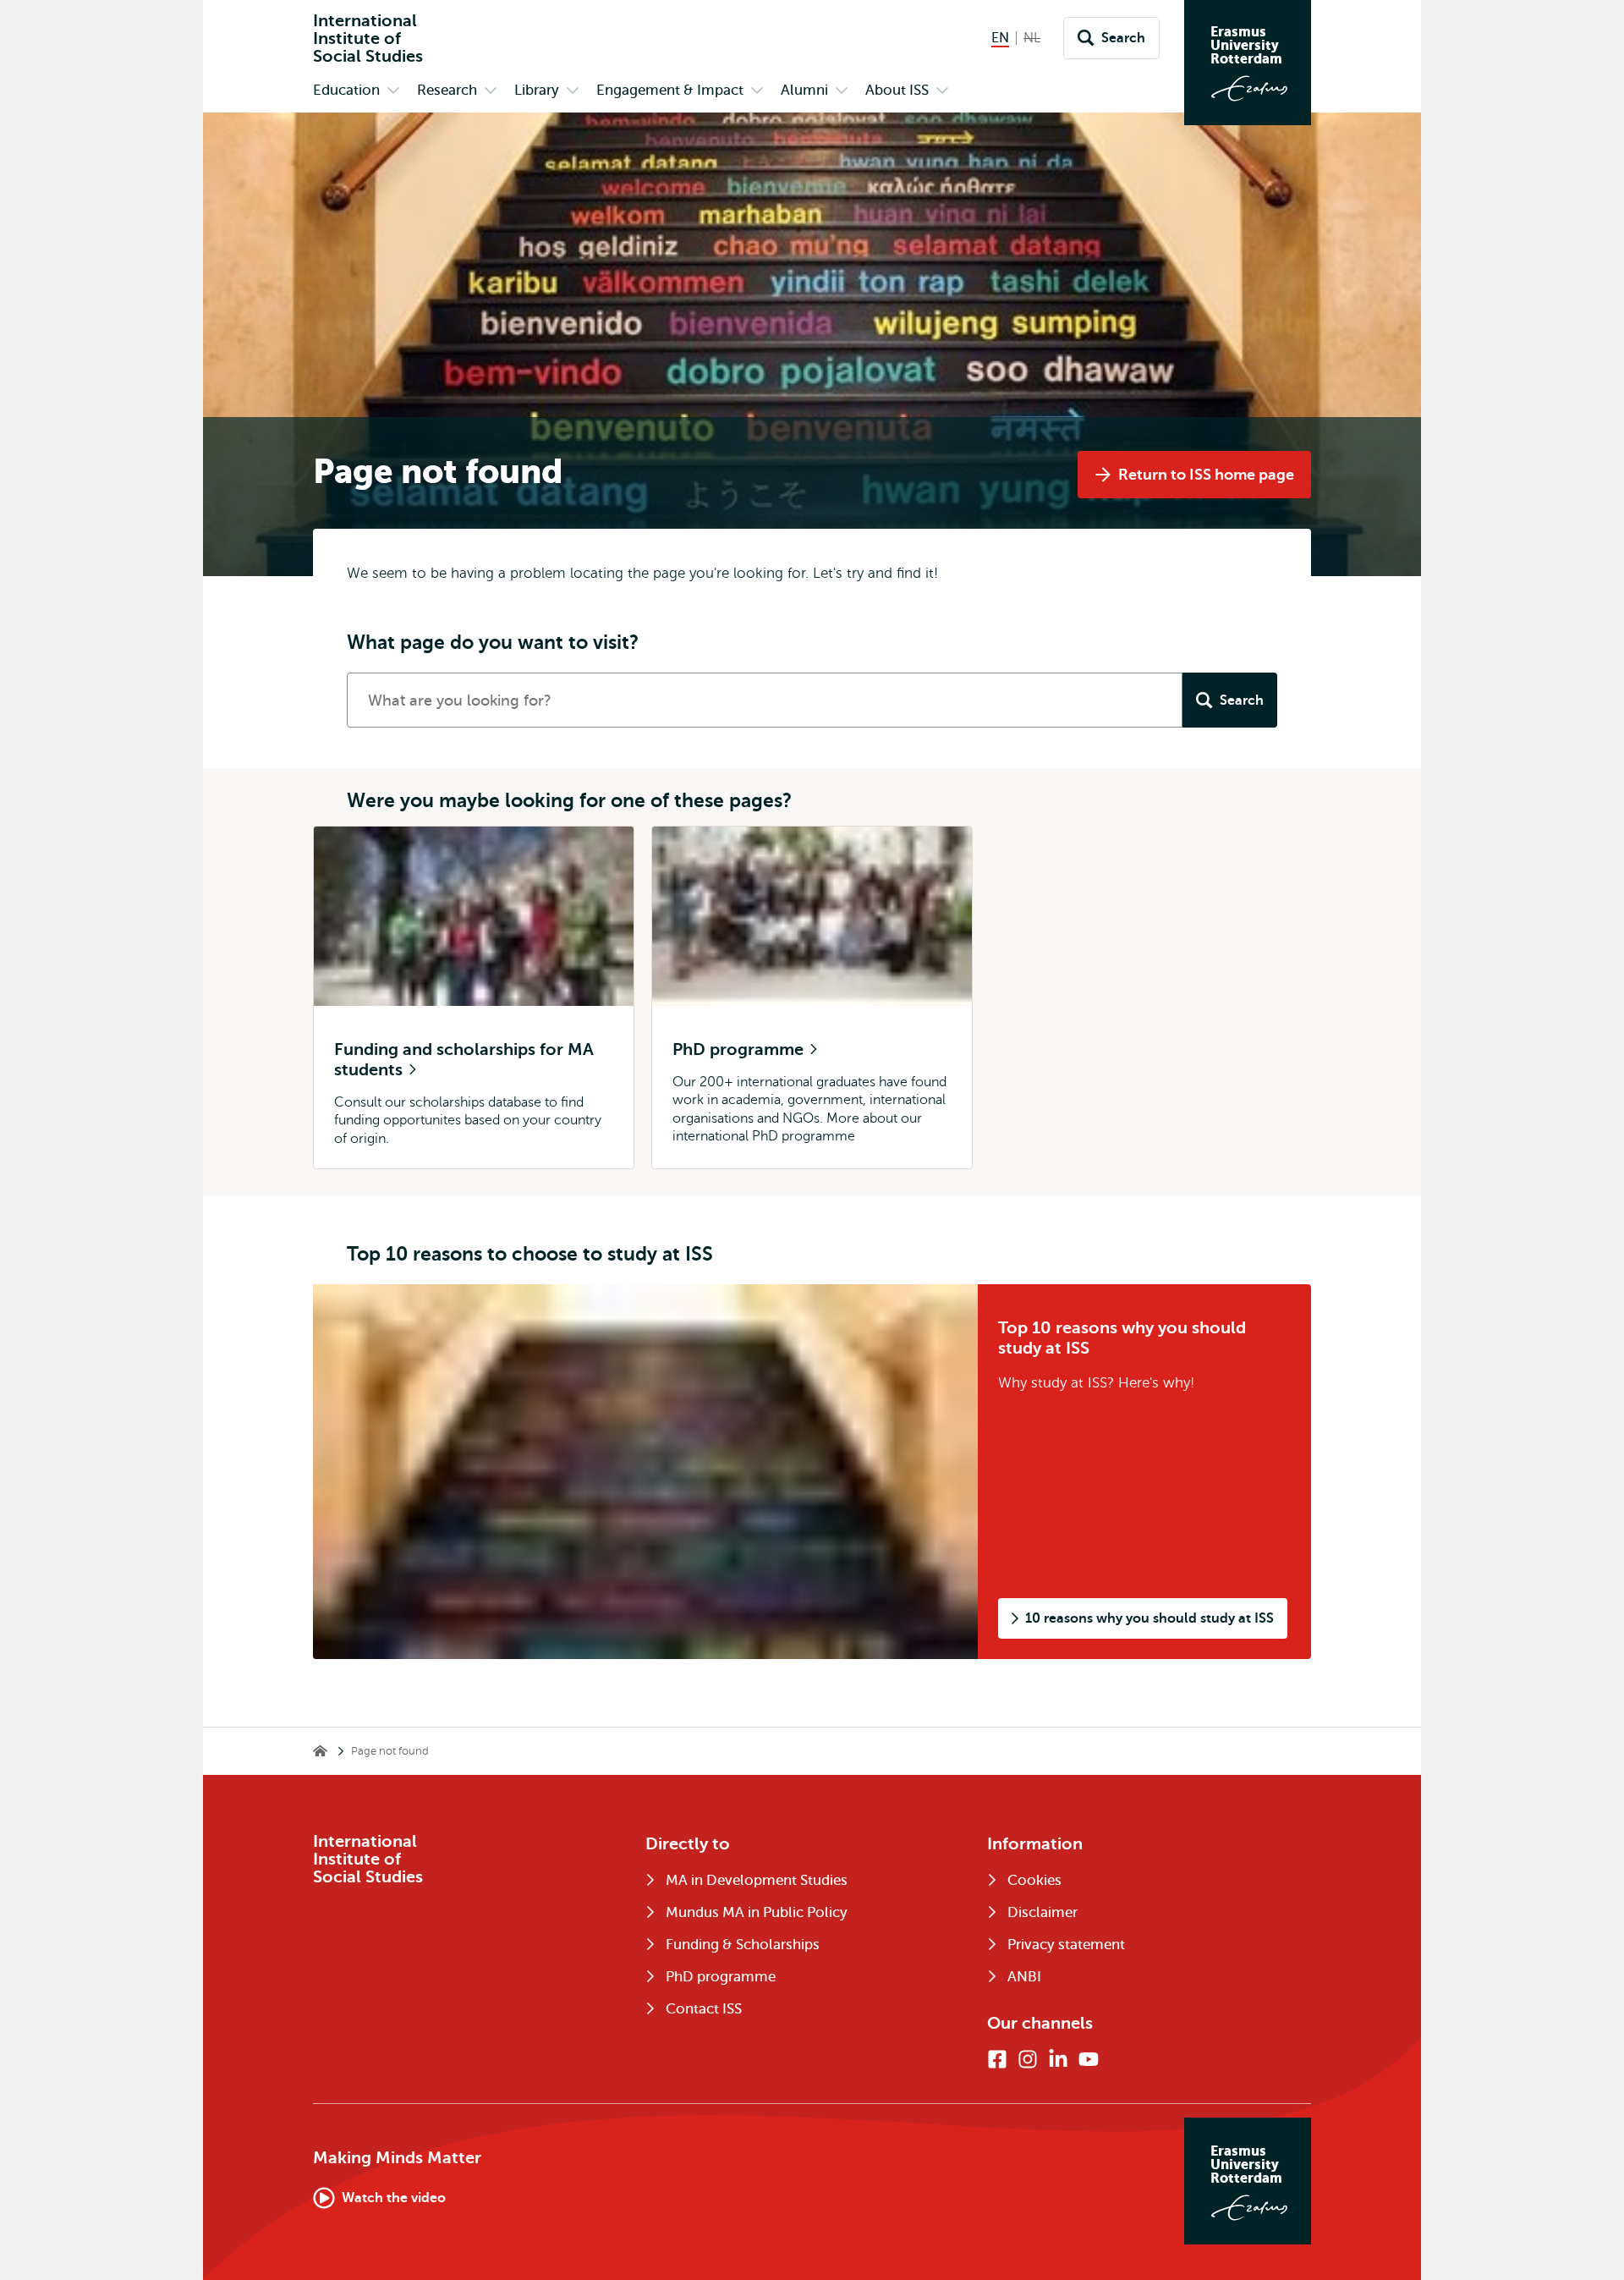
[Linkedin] (1058, 2059)
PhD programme (740, 1049)
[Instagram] (1028, 2059)
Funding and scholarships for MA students (464, 1060)
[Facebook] (997, 2059)
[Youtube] (1089, 2059)
